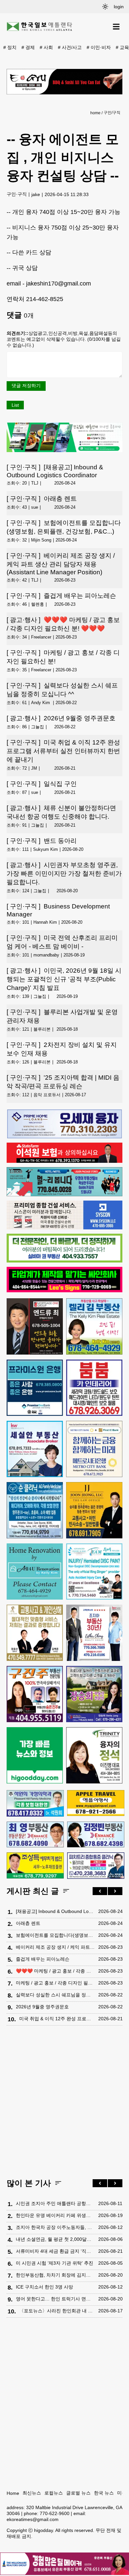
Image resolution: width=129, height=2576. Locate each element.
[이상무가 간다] (64, 450)
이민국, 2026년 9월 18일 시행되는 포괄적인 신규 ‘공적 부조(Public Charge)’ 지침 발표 (64, 979)
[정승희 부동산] (94, 1694)
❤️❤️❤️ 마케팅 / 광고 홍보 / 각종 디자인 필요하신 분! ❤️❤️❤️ (63, 624)
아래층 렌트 (42, 499)
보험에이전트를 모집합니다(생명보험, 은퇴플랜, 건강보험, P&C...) (64, 527)
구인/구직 (112, 113)
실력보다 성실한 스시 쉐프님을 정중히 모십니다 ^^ (62, 690)
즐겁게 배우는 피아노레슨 (61, 596)
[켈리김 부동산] (94, 1326)
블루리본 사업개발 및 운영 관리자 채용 (62, 1016)
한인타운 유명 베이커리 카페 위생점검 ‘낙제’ (55, 2215)
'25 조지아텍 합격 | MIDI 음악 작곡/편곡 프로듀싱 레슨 (63, 1082)
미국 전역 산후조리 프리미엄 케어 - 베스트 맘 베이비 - (62, 942)
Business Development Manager (58, 910)
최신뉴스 (32, 2493)
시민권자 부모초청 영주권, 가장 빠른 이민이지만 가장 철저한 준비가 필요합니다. (64, 874)
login (119, 7)
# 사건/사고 (70, 47)
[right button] (115, 1891)
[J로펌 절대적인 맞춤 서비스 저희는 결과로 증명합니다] (35, 1633)
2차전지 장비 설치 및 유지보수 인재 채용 (62, 1049)
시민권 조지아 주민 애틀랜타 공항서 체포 (55, 2203)
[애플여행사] (96, 1803)
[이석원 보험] (64, 1161)
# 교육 (122, 47)
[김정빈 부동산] (96, 1835)
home (95, 113)
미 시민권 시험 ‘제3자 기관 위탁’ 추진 (55, 2263)
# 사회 (46, 47)
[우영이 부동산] (64, 1195)
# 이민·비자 (99, 47)
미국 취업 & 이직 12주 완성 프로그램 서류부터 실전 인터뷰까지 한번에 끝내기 (63, 751)
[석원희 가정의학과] (35, 1803)
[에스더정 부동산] (94, 1633)
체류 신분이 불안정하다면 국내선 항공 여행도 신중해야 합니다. (61, 812)
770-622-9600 (55, 2513)
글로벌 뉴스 (78, 2493)
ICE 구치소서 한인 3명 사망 (44, 2287)
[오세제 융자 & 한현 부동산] (64, 1137)
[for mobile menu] (116, 27)
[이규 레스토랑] (64, 82)
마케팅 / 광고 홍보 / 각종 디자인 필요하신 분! (63, 657)
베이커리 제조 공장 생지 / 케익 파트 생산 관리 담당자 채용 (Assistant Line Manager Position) (61, 564)
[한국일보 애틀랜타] (40, 27)
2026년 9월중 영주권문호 (61, 718)
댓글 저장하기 (26, 386)
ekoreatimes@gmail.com (33, 2519)
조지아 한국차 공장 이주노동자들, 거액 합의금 (55, 2227)
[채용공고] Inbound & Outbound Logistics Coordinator (55, 471)
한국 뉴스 (104, 2493)
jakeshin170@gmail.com (59, 283)
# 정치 (10, 47)
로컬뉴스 (54, 2493)
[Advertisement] (64, 2103)
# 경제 (28, 47)
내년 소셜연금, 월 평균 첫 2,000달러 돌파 (55, 2239)
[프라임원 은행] (35, 1388)
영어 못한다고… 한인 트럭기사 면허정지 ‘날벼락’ (55, 2299)
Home (13, 2493)
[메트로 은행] (94, 1449)
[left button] (100, 1891)
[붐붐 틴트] (94, 1388)
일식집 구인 (42, 784)
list (15, 405)
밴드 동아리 (42, 841)
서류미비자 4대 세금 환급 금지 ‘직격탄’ (55, 2251)
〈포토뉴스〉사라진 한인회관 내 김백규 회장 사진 (57, 2311)
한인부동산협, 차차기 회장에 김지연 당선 (55, 2275)
